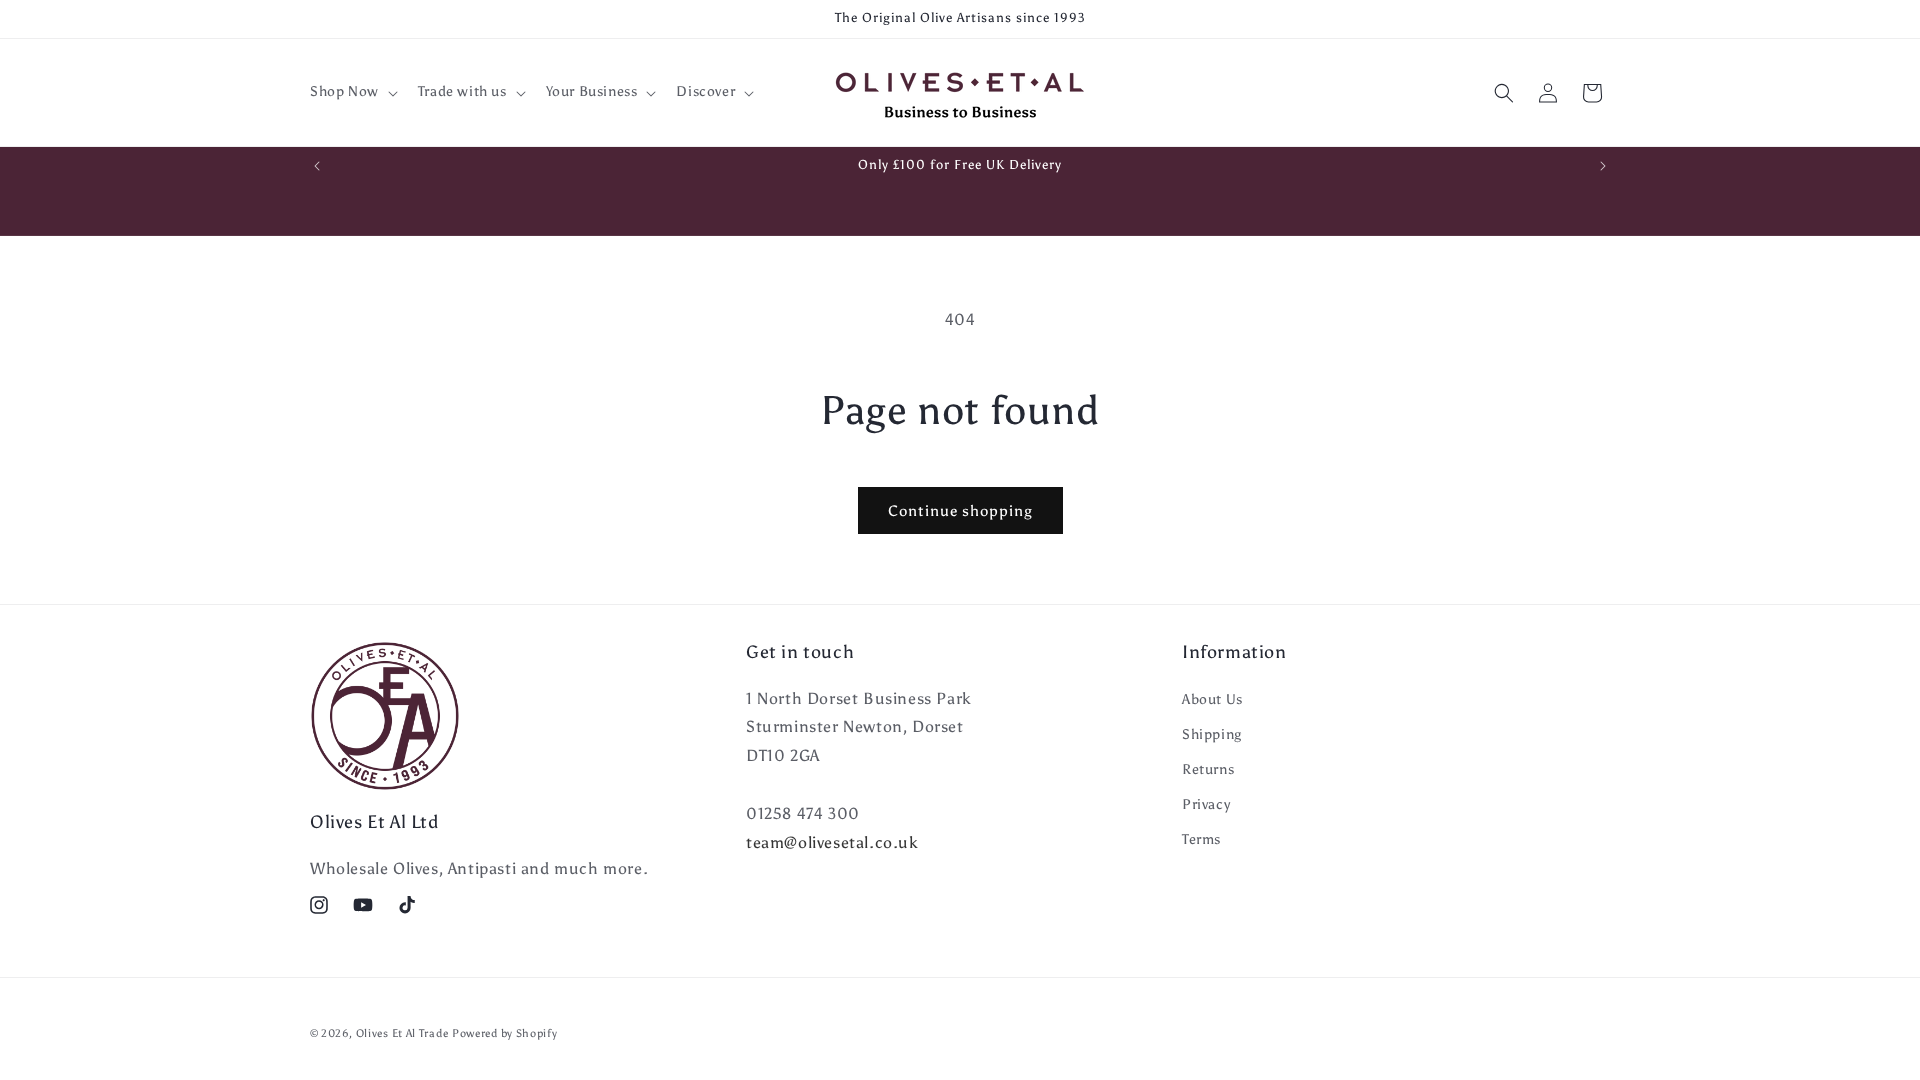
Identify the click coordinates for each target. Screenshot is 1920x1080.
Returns (1208, 769)
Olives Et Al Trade (402, 1033)
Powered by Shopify (505, 1033)
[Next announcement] (1603, 166)
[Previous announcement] (317, 166)
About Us (1212, 699)
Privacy (1206, 804)
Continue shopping (960, 511)
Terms (1201, 839)
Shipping (1212, 734)
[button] (352, 92)
